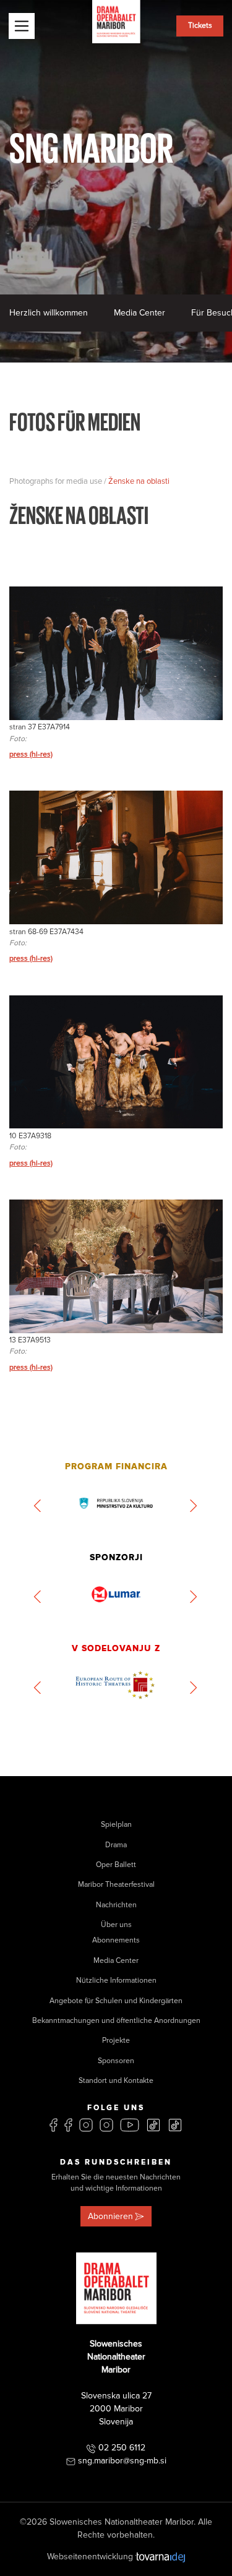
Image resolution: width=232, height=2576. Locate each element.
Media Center (140, 313)
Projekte (116, 2041)
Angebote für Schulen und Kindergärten (116, 2001)
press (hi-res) (31, 754)
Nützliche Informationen (116, 1981)
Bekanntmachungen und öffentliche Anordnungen (116, 2021)
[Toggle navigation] (22, 26)
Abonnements (116, 1940)
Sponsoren (116, 2061)
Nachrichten (116, 1905)
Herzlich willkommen (49, 313)
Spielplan (116, 1825)
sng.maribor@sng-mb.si (122, 2461)
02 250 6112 (122, 2448)
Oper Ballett (116, 1865)
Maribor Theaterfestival (116, 1885)
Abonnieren (110, 2216)
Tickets (200, 26)
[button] (38, 1506)
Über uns (116, 1925)
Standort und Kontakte (116, 2081)
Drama (116, 1845)
